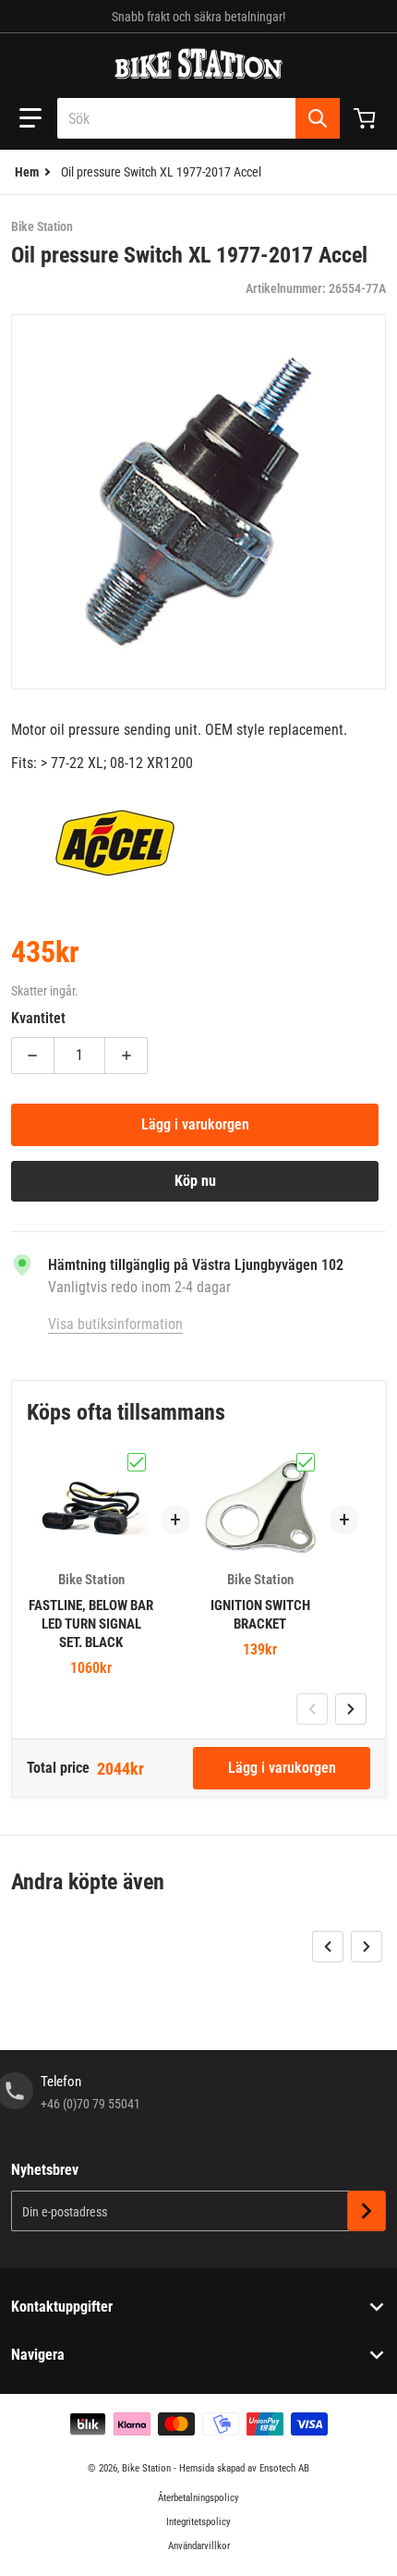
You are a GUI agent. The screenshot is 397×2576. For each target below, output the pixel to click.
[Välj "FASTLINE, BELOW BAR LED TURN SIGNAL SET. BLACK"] (137, 1462)
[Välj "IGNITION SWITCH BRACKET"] (306, 1462)
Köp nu (195, 1181)
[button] (30, 118)
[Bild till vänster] (312, 1709)
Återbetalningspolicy (198, 2498)
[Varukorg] (367, 118)
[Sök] (318, 118)
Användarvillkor (199, 2546)
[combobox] (198, 118)
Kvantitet (38, 1018)
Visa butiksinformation (115, 1324)
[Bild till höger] (351, 1709)
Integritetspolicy (198, 2522)
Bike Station (146, 2468)
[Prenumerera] (367, 2211)
